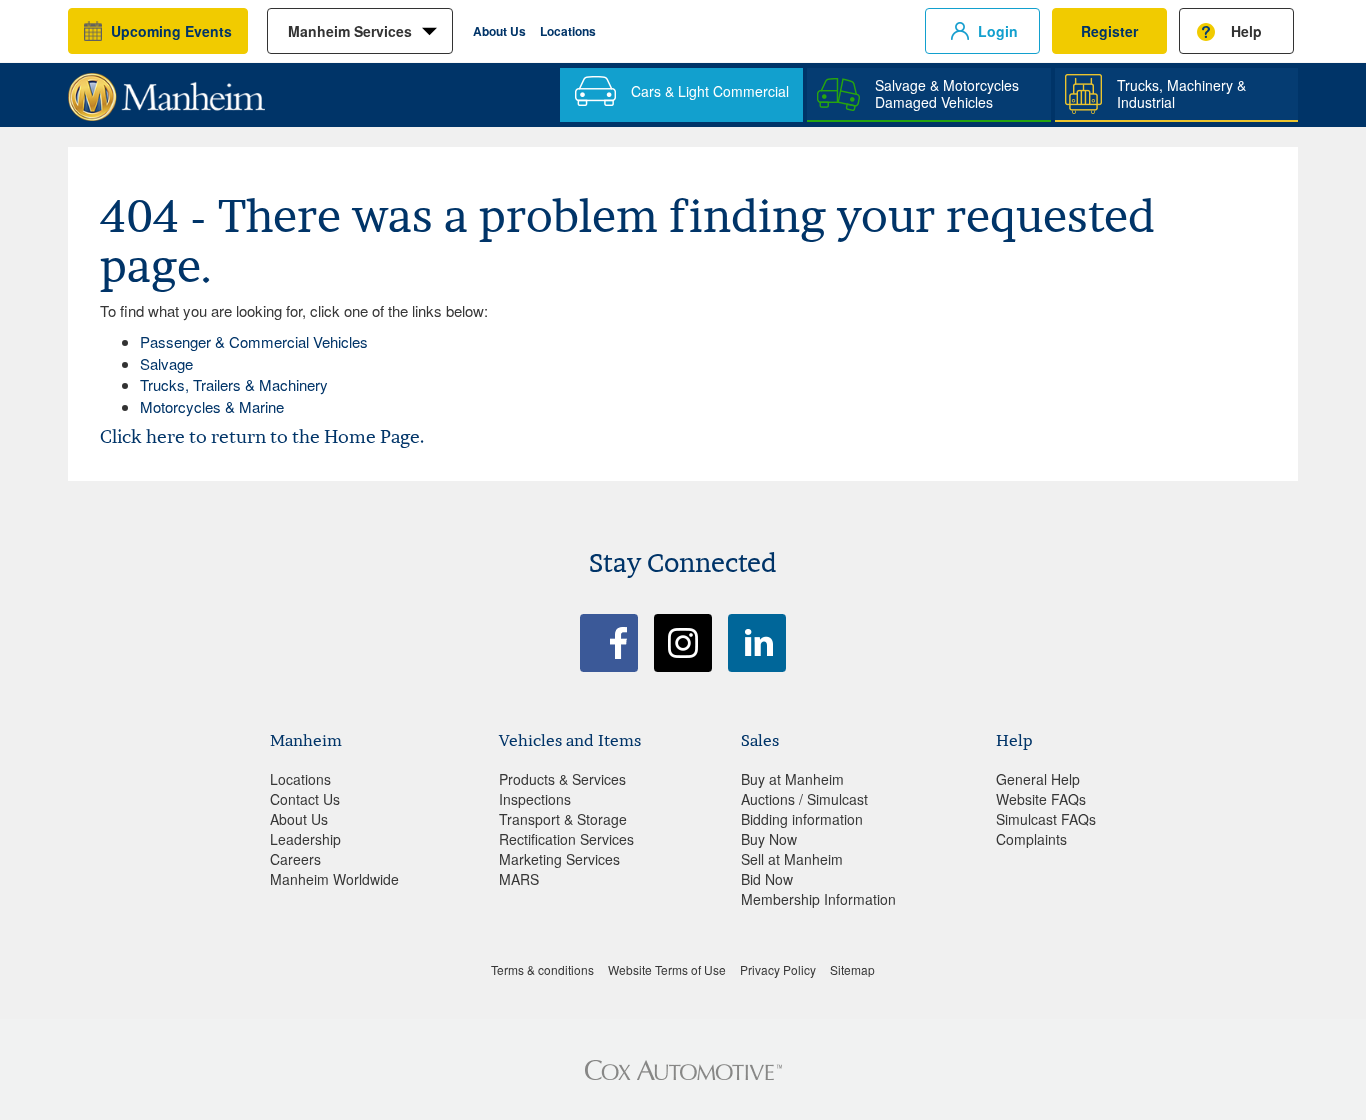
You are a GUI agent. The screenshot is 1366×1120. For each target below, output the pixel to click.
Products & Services (562, 779)
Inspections (535, 799)
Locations (568, 31)
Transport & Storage (563, 819)
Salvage (166, 363)
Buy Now (769, 839)
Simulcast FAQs (1046, 819)
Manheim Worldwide (334, 879)
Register (1109, 31)
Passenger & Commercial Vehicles (254, 341)
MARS (519, 879)
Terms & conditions (542, 969)
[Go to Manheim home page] (166, 90)
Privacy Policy (778, 969)
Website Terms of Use (667, 969)
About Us (499, 31)
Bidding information (802, 819)
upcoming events (171, 31)
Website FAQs (1041, 799)
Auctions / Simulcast (804, 799)
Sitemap (852, 969)
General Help (1038, 779)
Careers (295, 859)
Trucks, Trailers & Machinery (234, 384)
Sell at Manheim (792, 859)
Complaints (1031, 839)
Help (1246, 31)
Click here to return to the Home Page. (262, 436)
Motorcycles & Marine (212, 406)
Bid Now (767, 879)
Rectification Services (566, 839)
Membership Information (818, 899)
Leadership (305, 839)
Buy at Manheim (792, 779)
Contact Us (305, 799)
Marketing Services (559, 859)
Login (998, 31)
